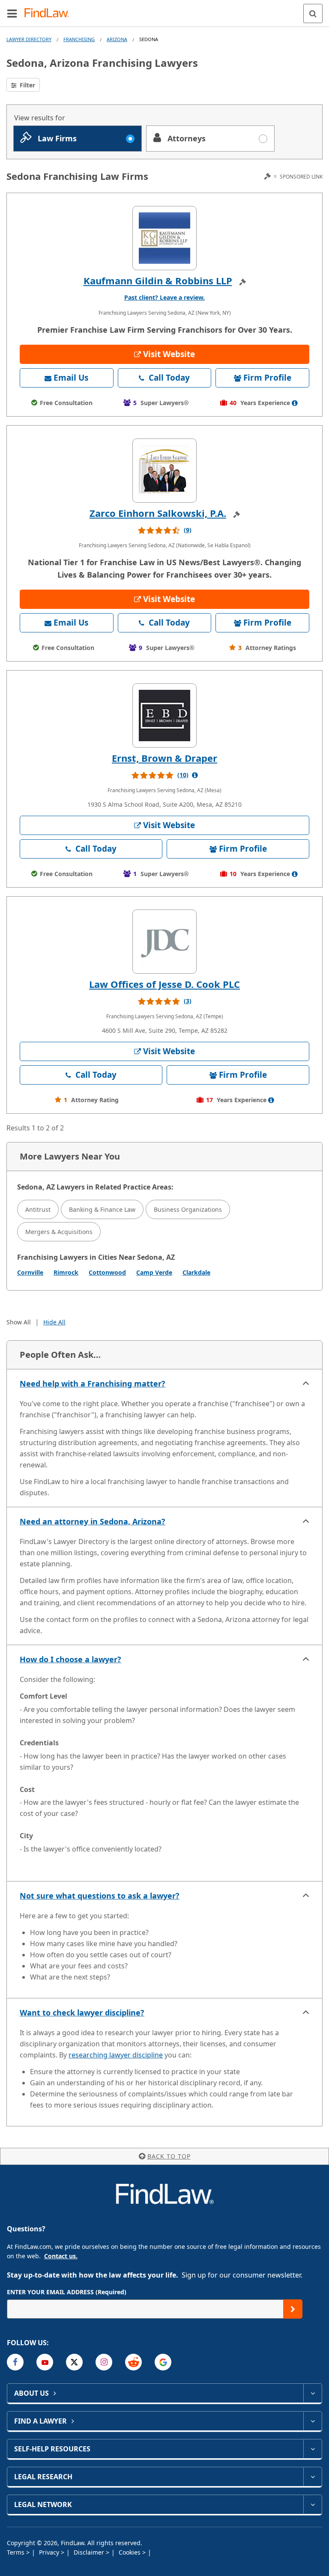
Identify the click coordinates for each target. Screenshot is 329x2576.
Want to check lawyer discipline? (82, 2012)
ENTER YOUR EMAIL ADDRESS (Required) (67, 2292)
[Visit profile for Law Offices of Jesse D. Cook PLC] (164, 942)
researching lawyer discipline (116, 2055)
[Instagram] (104, 2362)
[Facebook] (15, 2362)
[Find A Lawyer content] (313, 2421)
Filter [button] (27, 85)
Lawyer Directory (29, 39)
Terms (16, 2552)
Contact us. (61, 2256)
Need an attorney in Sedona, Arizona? (93, 1521)
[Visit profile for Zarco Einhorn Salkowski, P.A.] (164, 471)
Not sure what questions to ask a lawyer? (100, 1896)
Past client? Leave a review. (164, 297)
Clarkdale (196, 1272)
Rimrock (66, 1272)
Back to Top (169, 2156)
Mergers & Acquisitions (59, 1232)
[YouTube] (45, 2362)
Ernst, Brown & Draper (164, 758)
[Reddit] (133, 2362)
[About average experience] (295, 403)
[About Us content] (313, 2393)
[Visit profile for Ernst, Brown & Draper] (164, 716)
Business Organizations (188, 1209)
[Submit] (293, 2309)
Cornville (30, 1272)
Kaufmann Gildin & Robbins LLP (158, 280)
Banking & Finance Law (102, 1209)
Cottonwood (107, 1272)
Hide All (54, 1322)
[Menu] (12, 13)
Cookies (130, 2552)
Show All (19, 1322)
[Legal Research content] (313, 2477)
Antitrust (38, 1209)
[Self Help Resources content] (313, 2449)
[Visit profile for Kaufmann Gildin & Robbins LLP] (164, 238)
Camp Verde (154, 1272)
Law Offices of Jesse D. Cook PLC (164, 984)
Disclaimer (90, 2552)
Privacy (50, 2552)
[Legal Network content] (313, 2504)
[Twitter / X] (74, 2362)
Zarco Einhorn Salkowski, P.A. (158, 513)
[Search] (313, 13)
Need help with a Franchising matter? (93, 1383)
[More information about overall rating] (195, 775)
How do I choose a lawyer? (70, 1659)
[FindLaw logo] (49, 13)
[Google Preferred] (163, 2362)
